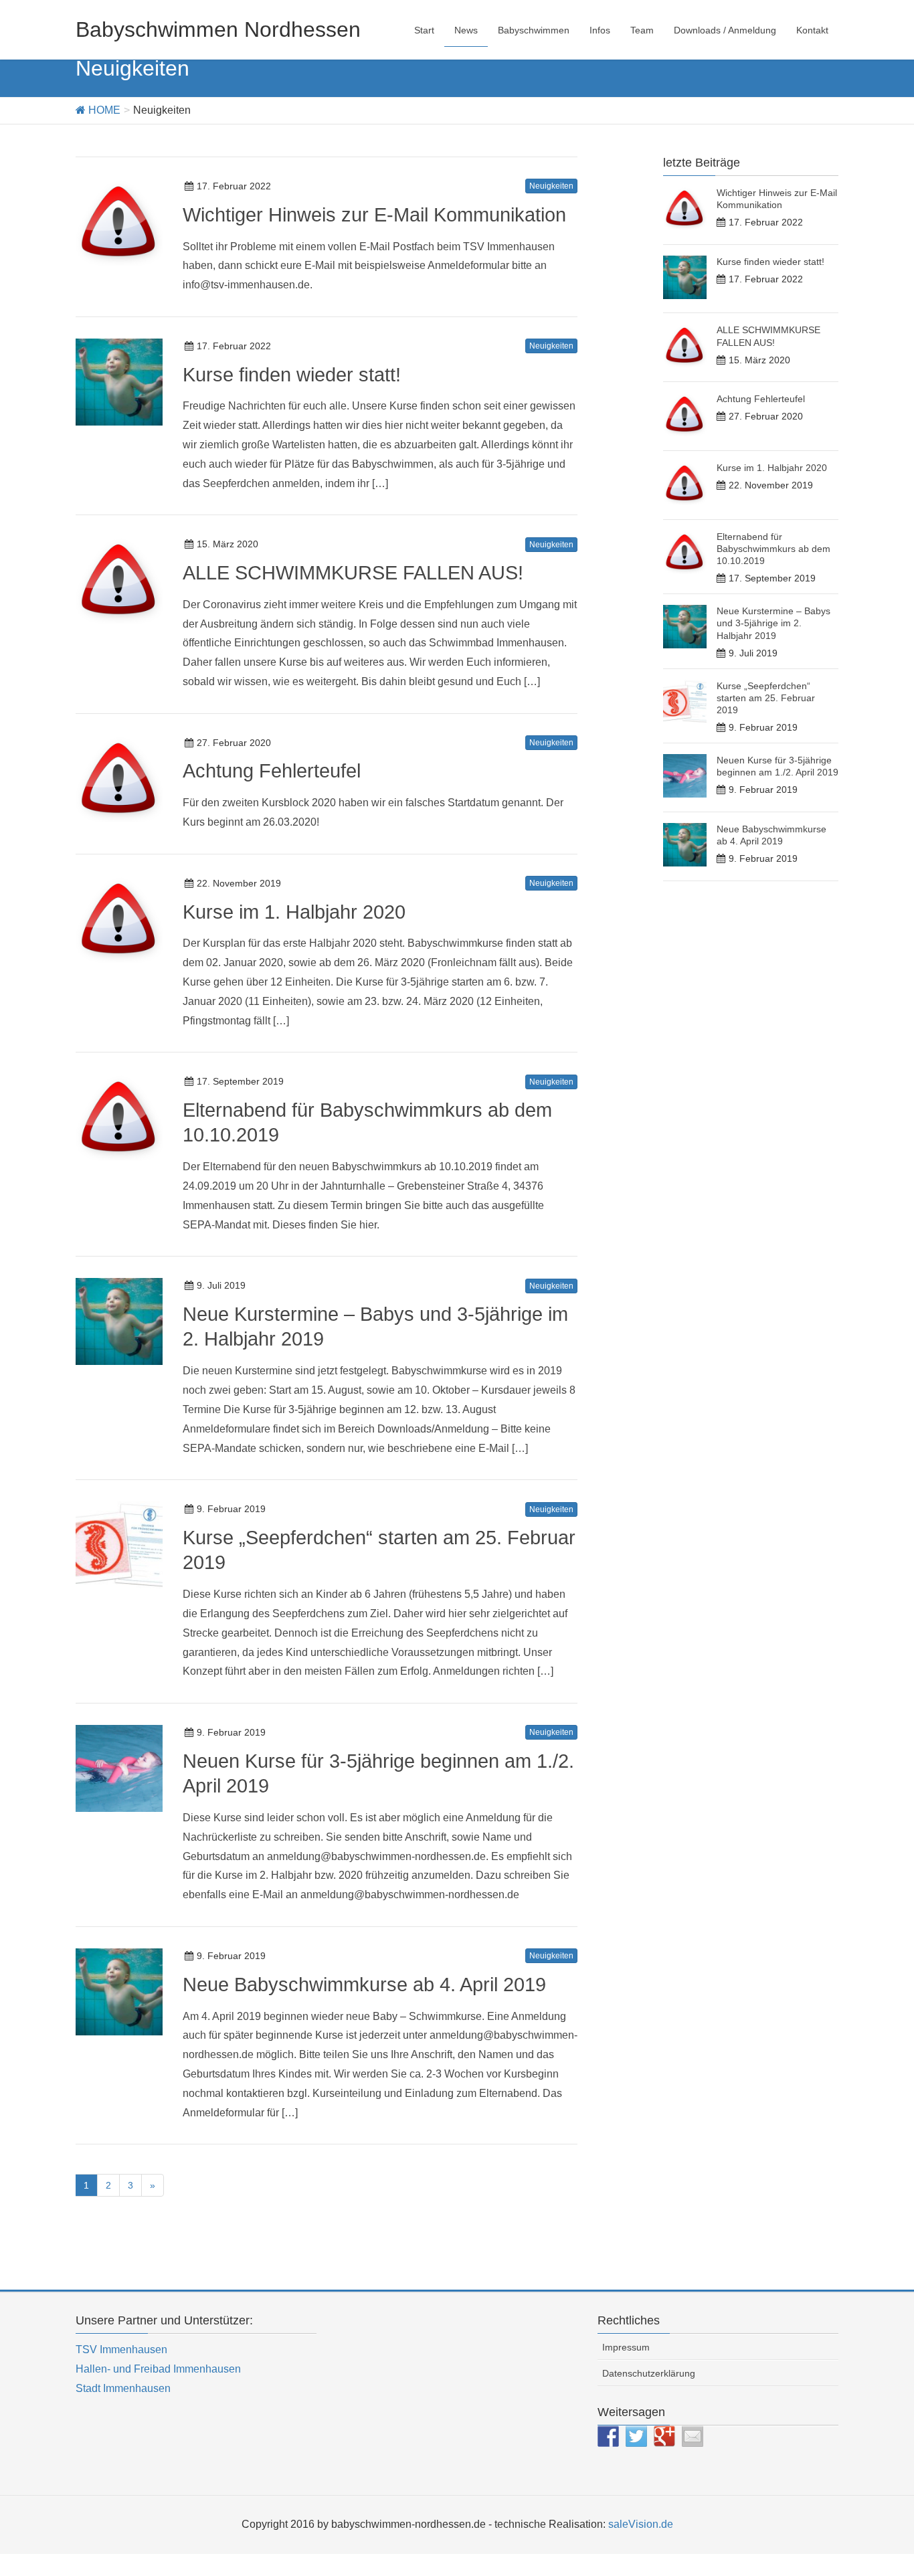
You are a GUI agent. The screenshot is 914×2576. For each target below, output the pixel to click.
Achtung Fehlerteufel (272, 771)
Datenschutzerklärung (649, 2373)
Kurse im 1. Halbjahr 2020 (294, 912)
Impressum (626, 2347)
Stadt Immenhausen (123, 2388)
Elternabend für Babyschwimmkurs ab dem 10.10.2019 (773, 549)
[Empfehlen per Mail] (693, 2436)
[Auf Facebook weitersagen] (608, 2436)
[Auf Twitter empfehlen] (636, 2436)
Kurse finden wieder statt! (292, 375)
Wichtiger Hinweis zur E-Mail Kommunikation (374, 215)
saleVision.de (641, 2524)
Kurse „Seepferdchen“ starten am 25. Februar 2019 (766, 698)
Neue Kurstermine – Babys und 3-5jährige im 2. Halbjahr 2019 (773, 623)
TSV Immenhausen (121, 2350)
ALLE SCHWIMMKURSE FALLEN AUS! (353, 573)
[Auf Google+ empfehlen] (664, 2436)
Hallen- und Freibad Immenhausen (158, 2369)
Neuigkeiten (551, 186)
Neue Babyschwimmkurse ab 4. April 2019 (364, 1985)
